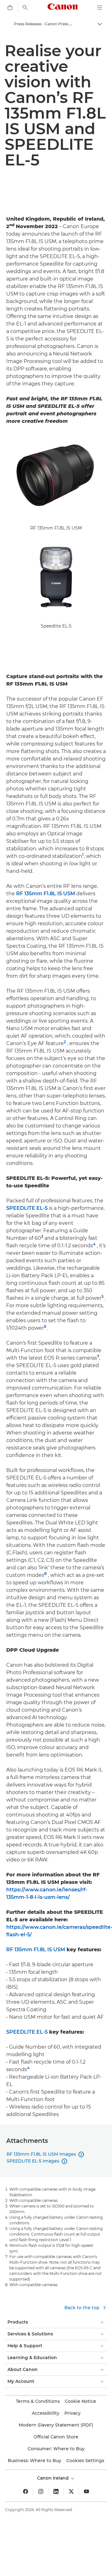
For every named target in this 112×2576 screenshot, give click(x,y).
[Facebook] (26, 2491)
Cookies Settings (85, 2461)
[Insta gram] (41, 2491)
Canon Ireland (54, 2478)
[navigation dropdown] (100, 7)
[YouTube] (86, 2491)
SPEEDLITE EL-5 (27, 1208)
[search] (25, 7)
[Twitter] (71, 2491)
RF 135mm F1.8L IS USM (46, 894)
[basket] (10, 7)
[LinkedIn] (56, 2491)
